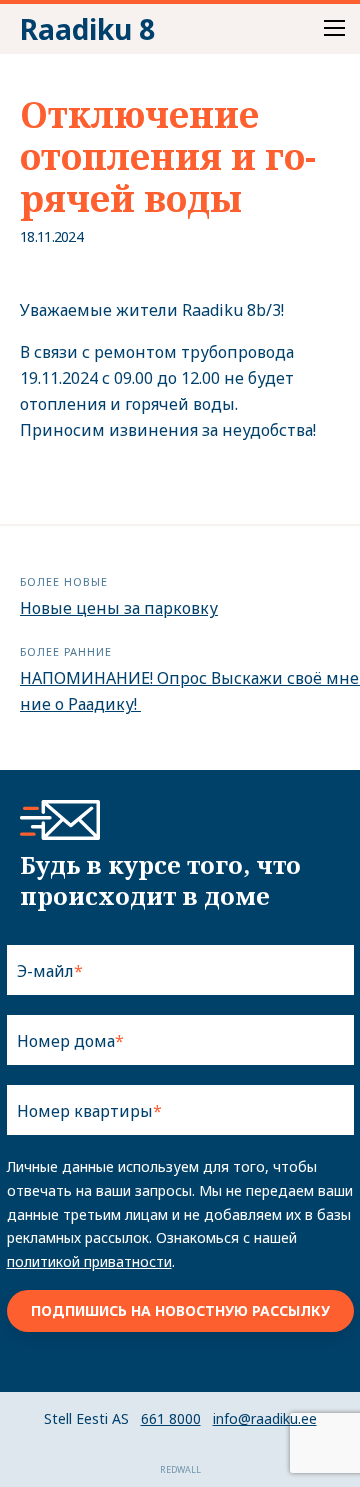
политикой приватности (89, 1261)
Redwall (180, 1469)
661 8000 (171, 1418)
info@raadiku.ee (265, 1418)
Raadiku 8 (87, 29)
